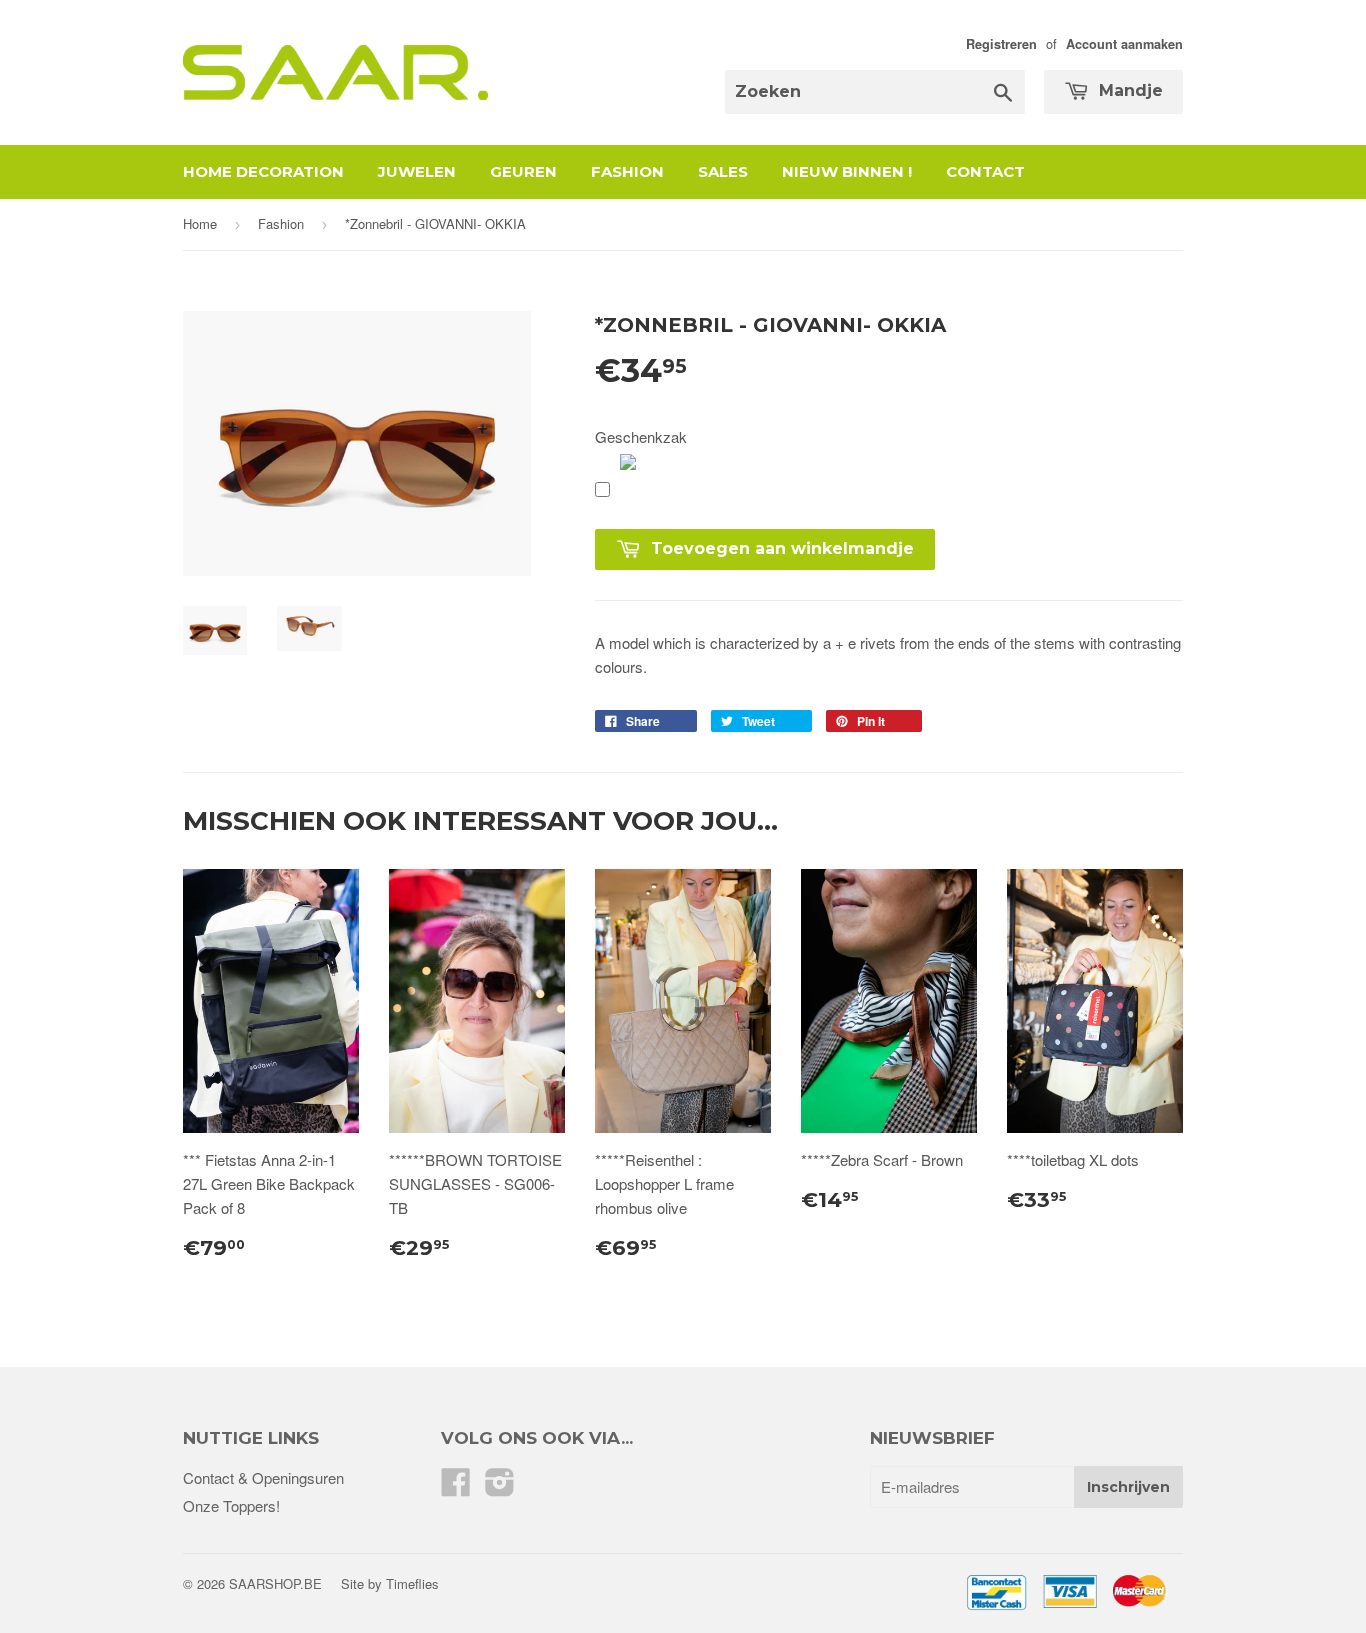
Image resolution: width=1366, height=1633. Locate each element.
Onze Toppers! (231, 1505)
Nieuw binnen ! (847, 171)
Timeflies (412, 1583)
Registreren (1001, 44)
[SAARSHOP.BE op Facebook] (456, 1487)
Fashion (627, 171)
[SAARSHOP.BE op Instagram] (500, 1487)
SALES (723, 171)
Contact (985, 171)
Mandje (1128, 90)
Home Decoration (263, 171)
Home (200, 223)
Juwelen (417, 171)
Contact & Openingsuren (263, 1477)
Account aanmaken (1124, 44)
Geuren (523, 171)
